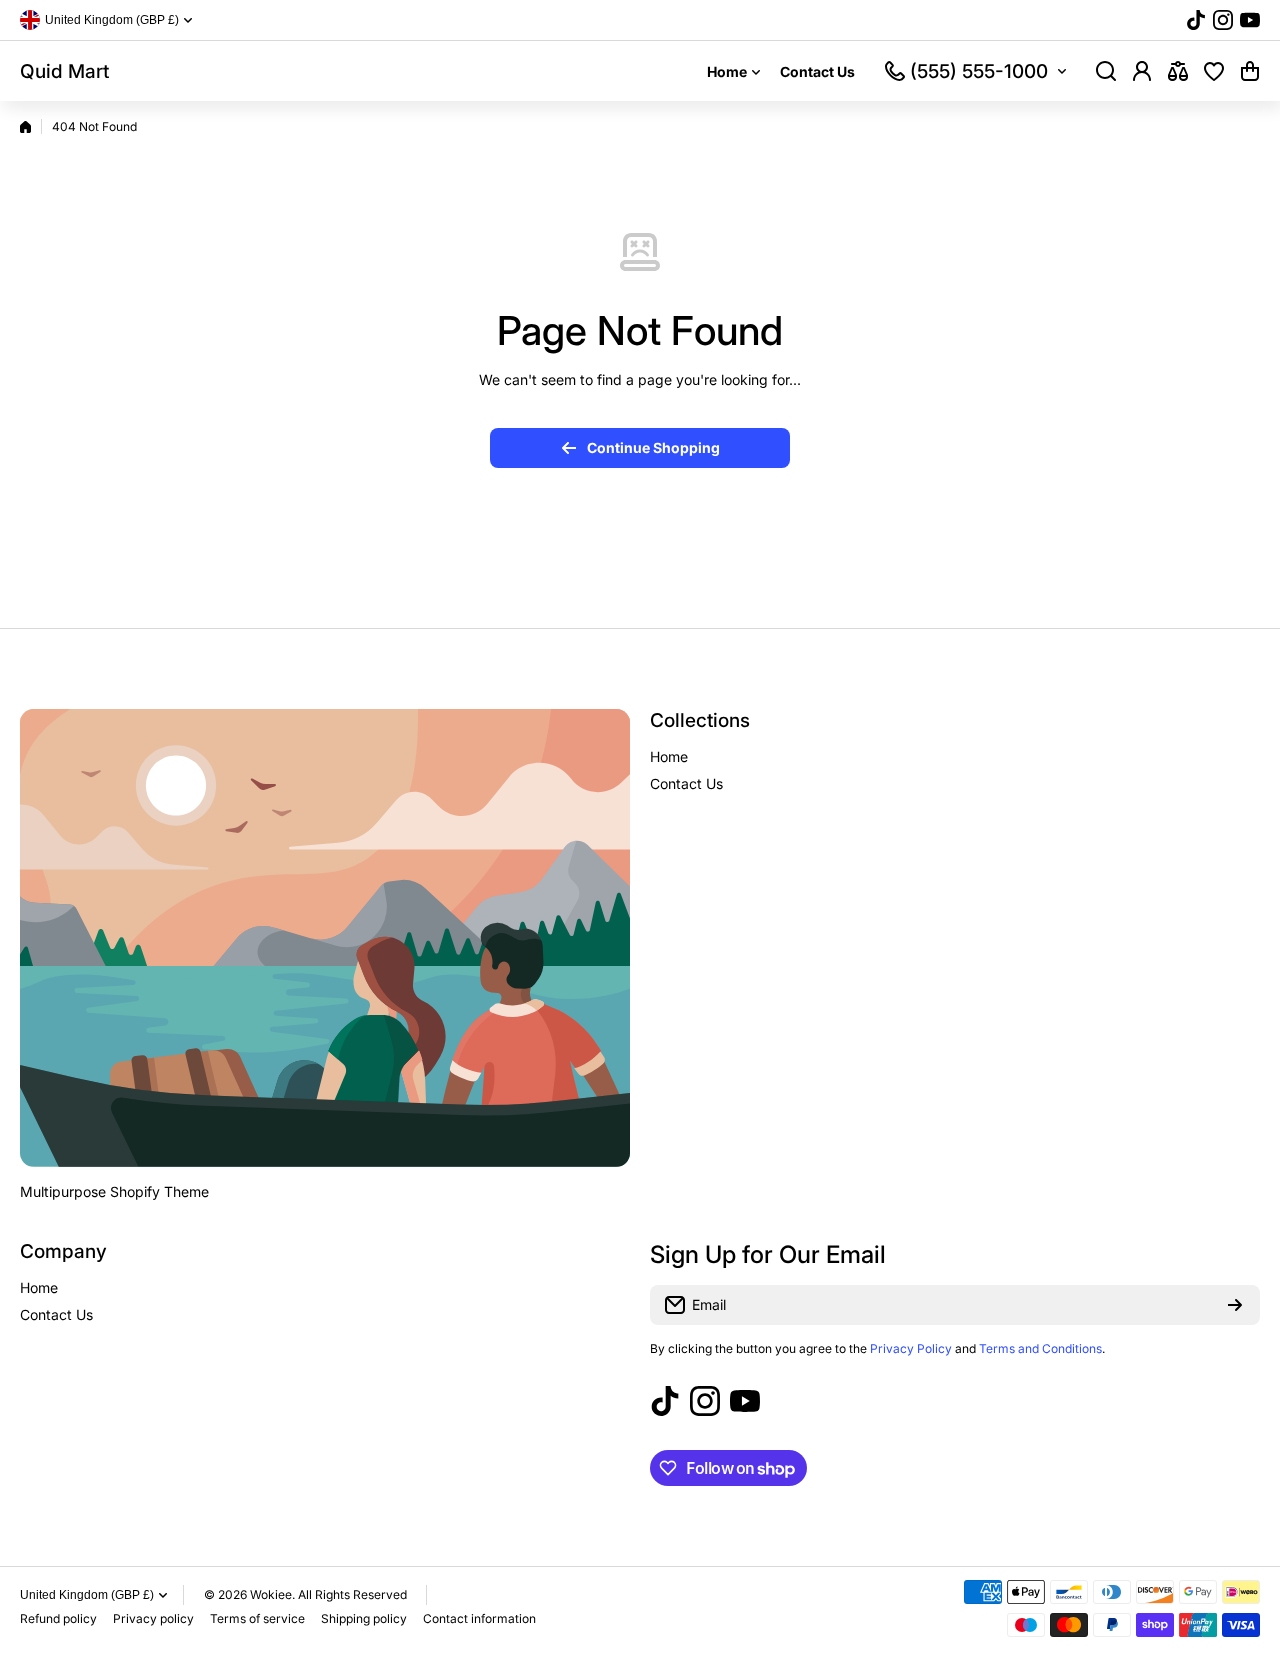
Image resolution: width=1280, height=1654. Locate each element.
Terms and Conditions (1040, 1348)
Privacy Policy (911, 1348)
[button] (1250, 71)
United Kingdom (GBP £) (87, 1595)
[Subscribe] (1235, 1305)
